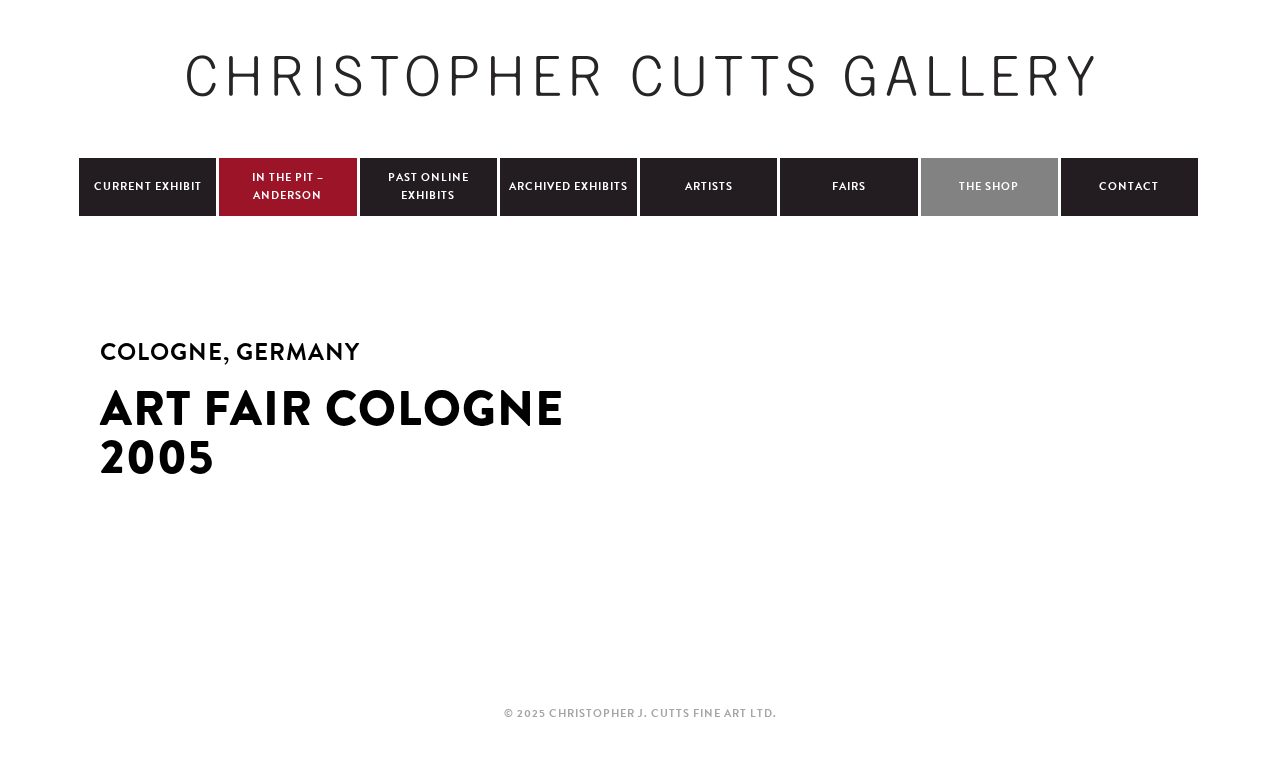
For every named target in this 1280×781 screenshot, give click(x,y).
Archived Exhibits (568, 186)
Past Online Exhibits (428, 186)
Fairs (849, 186)
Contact (1129, 186)
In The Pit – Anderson (288, 186)
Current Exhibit (148, 186)
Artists (709, 186)
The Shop (989, 186)
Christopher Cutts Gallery (640, 76)
